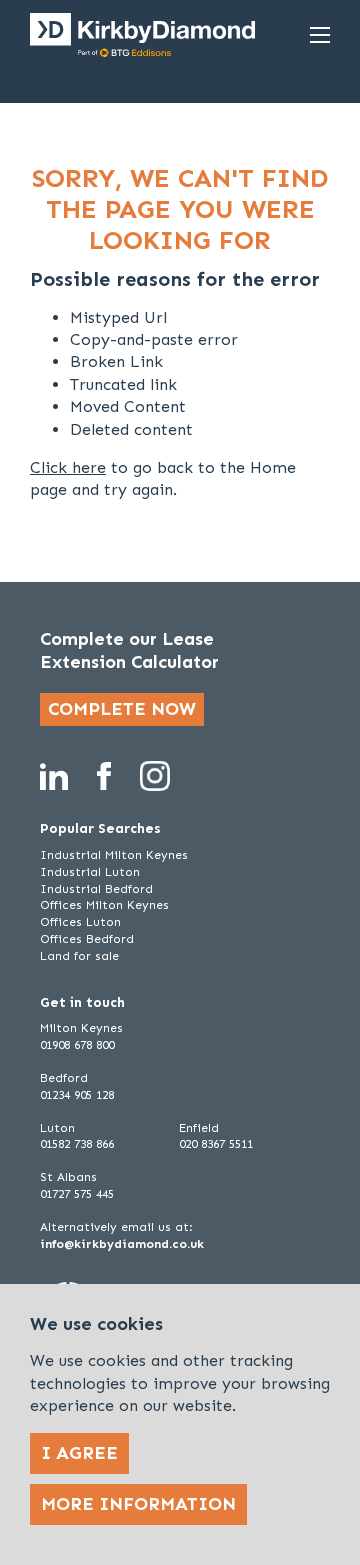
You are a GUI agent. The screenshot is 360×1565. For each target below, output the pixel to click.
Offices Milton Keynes (104, 905)
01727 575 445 (77, 1194)
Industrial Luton (90, 872)
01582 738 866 (77, 1144)
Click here (68, 467)
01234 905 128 (77, 1095)
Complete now (122, 709)
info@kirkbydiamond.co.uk (122, 1244)
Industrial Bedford (96, 889)
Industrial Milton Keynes (114, 855)
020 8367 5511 (216, 1144)
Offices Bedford (87, 939)
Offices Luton (80, 922)
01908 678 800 (77, 1045)
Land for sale (79, 956)
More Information (138, 1504)
